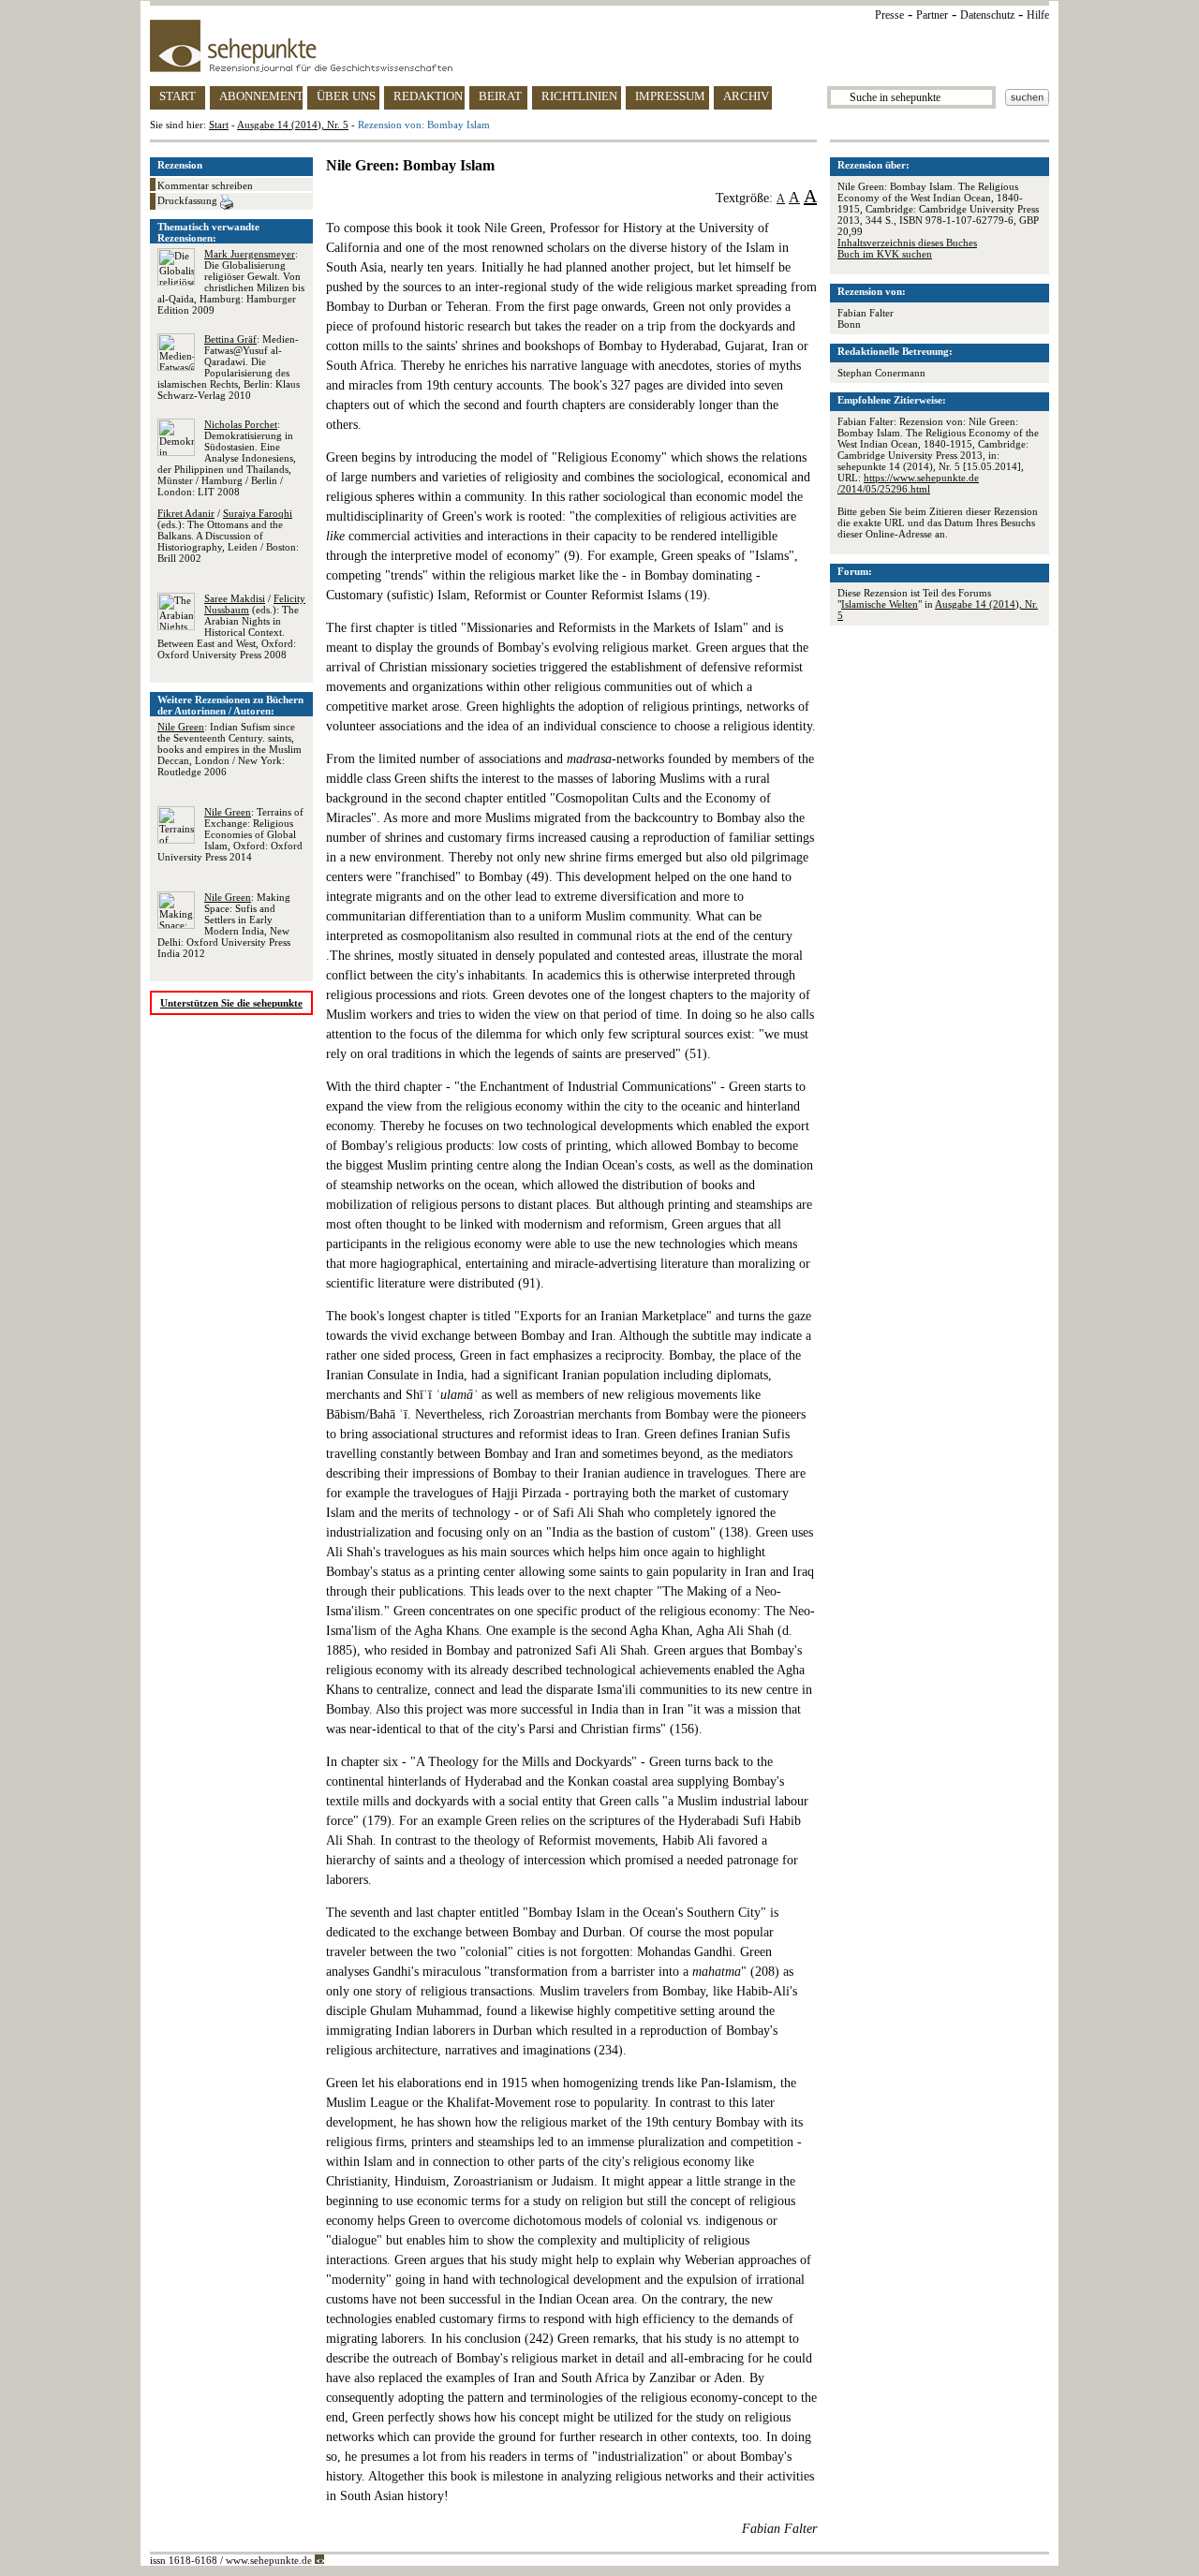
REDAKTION (428, 96)
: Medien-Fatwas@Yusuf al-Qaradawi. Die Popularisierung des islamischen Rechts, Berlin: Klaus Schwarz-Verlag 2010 (229, 367)
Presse (889, 15)
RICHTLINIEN (579, 96)
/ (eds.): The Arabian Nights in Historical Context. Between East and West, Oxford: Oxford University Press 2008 (231, 626)
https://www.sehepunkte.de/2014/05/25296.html (908, 483)
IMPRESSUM (670, 96)
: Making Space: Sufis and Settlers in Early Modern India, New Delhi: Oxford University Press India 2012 (224, 925)
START (178, 96)
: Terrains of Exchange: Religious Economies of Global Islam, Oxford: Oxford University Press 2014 (230, 834)
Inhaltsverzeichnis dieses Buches (907, 243)
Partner (932, 15)
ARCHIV (746, 96)
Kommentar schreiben (205, 185)
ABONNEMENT (261, 96)
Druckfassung (189, 200)
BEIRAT (500, 96)
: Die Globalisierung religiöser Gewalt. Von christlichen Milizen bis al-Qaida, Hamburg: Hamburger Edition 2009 (231, 282)
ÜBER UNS (346, 96)
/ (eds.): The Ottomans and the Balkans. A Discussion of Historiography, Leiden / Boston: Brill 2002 (228, 536)
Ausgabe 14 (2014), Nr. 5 (293, 125)
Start (219, 125)
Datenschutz (987, 15)
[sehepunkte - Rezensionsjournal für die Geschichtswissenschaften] (599, 46)
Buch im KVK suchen (885, 254)
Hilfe (1038, 15)
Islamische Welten (880, 604)
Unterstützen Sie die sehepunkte (231, 1003)
